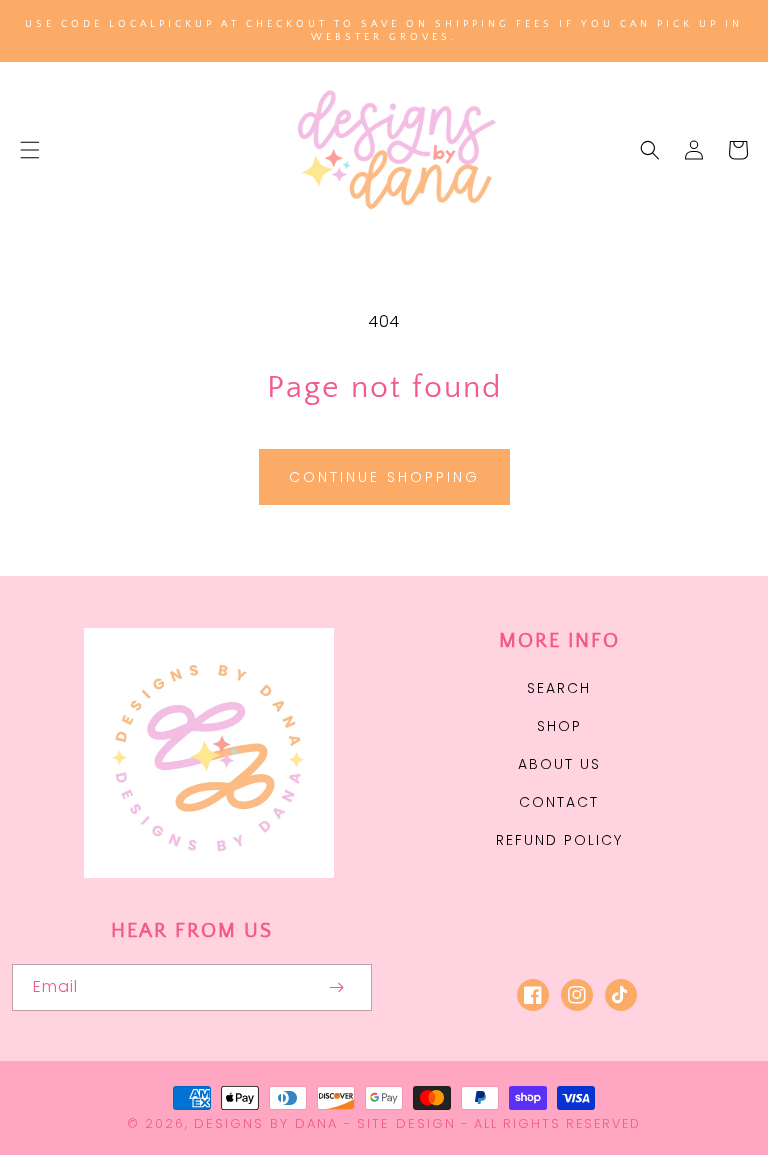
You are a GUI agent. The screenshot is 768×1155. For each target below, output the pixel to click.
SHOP (559, 726)
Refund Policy (559, 840)
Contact (559, 802)
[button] (30, 150)
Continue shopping (384, 477)
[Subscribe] (336, 987)
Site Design (406, 1123)
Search (559, 688)
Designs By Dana (266, 1123)
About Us (559, 764)
